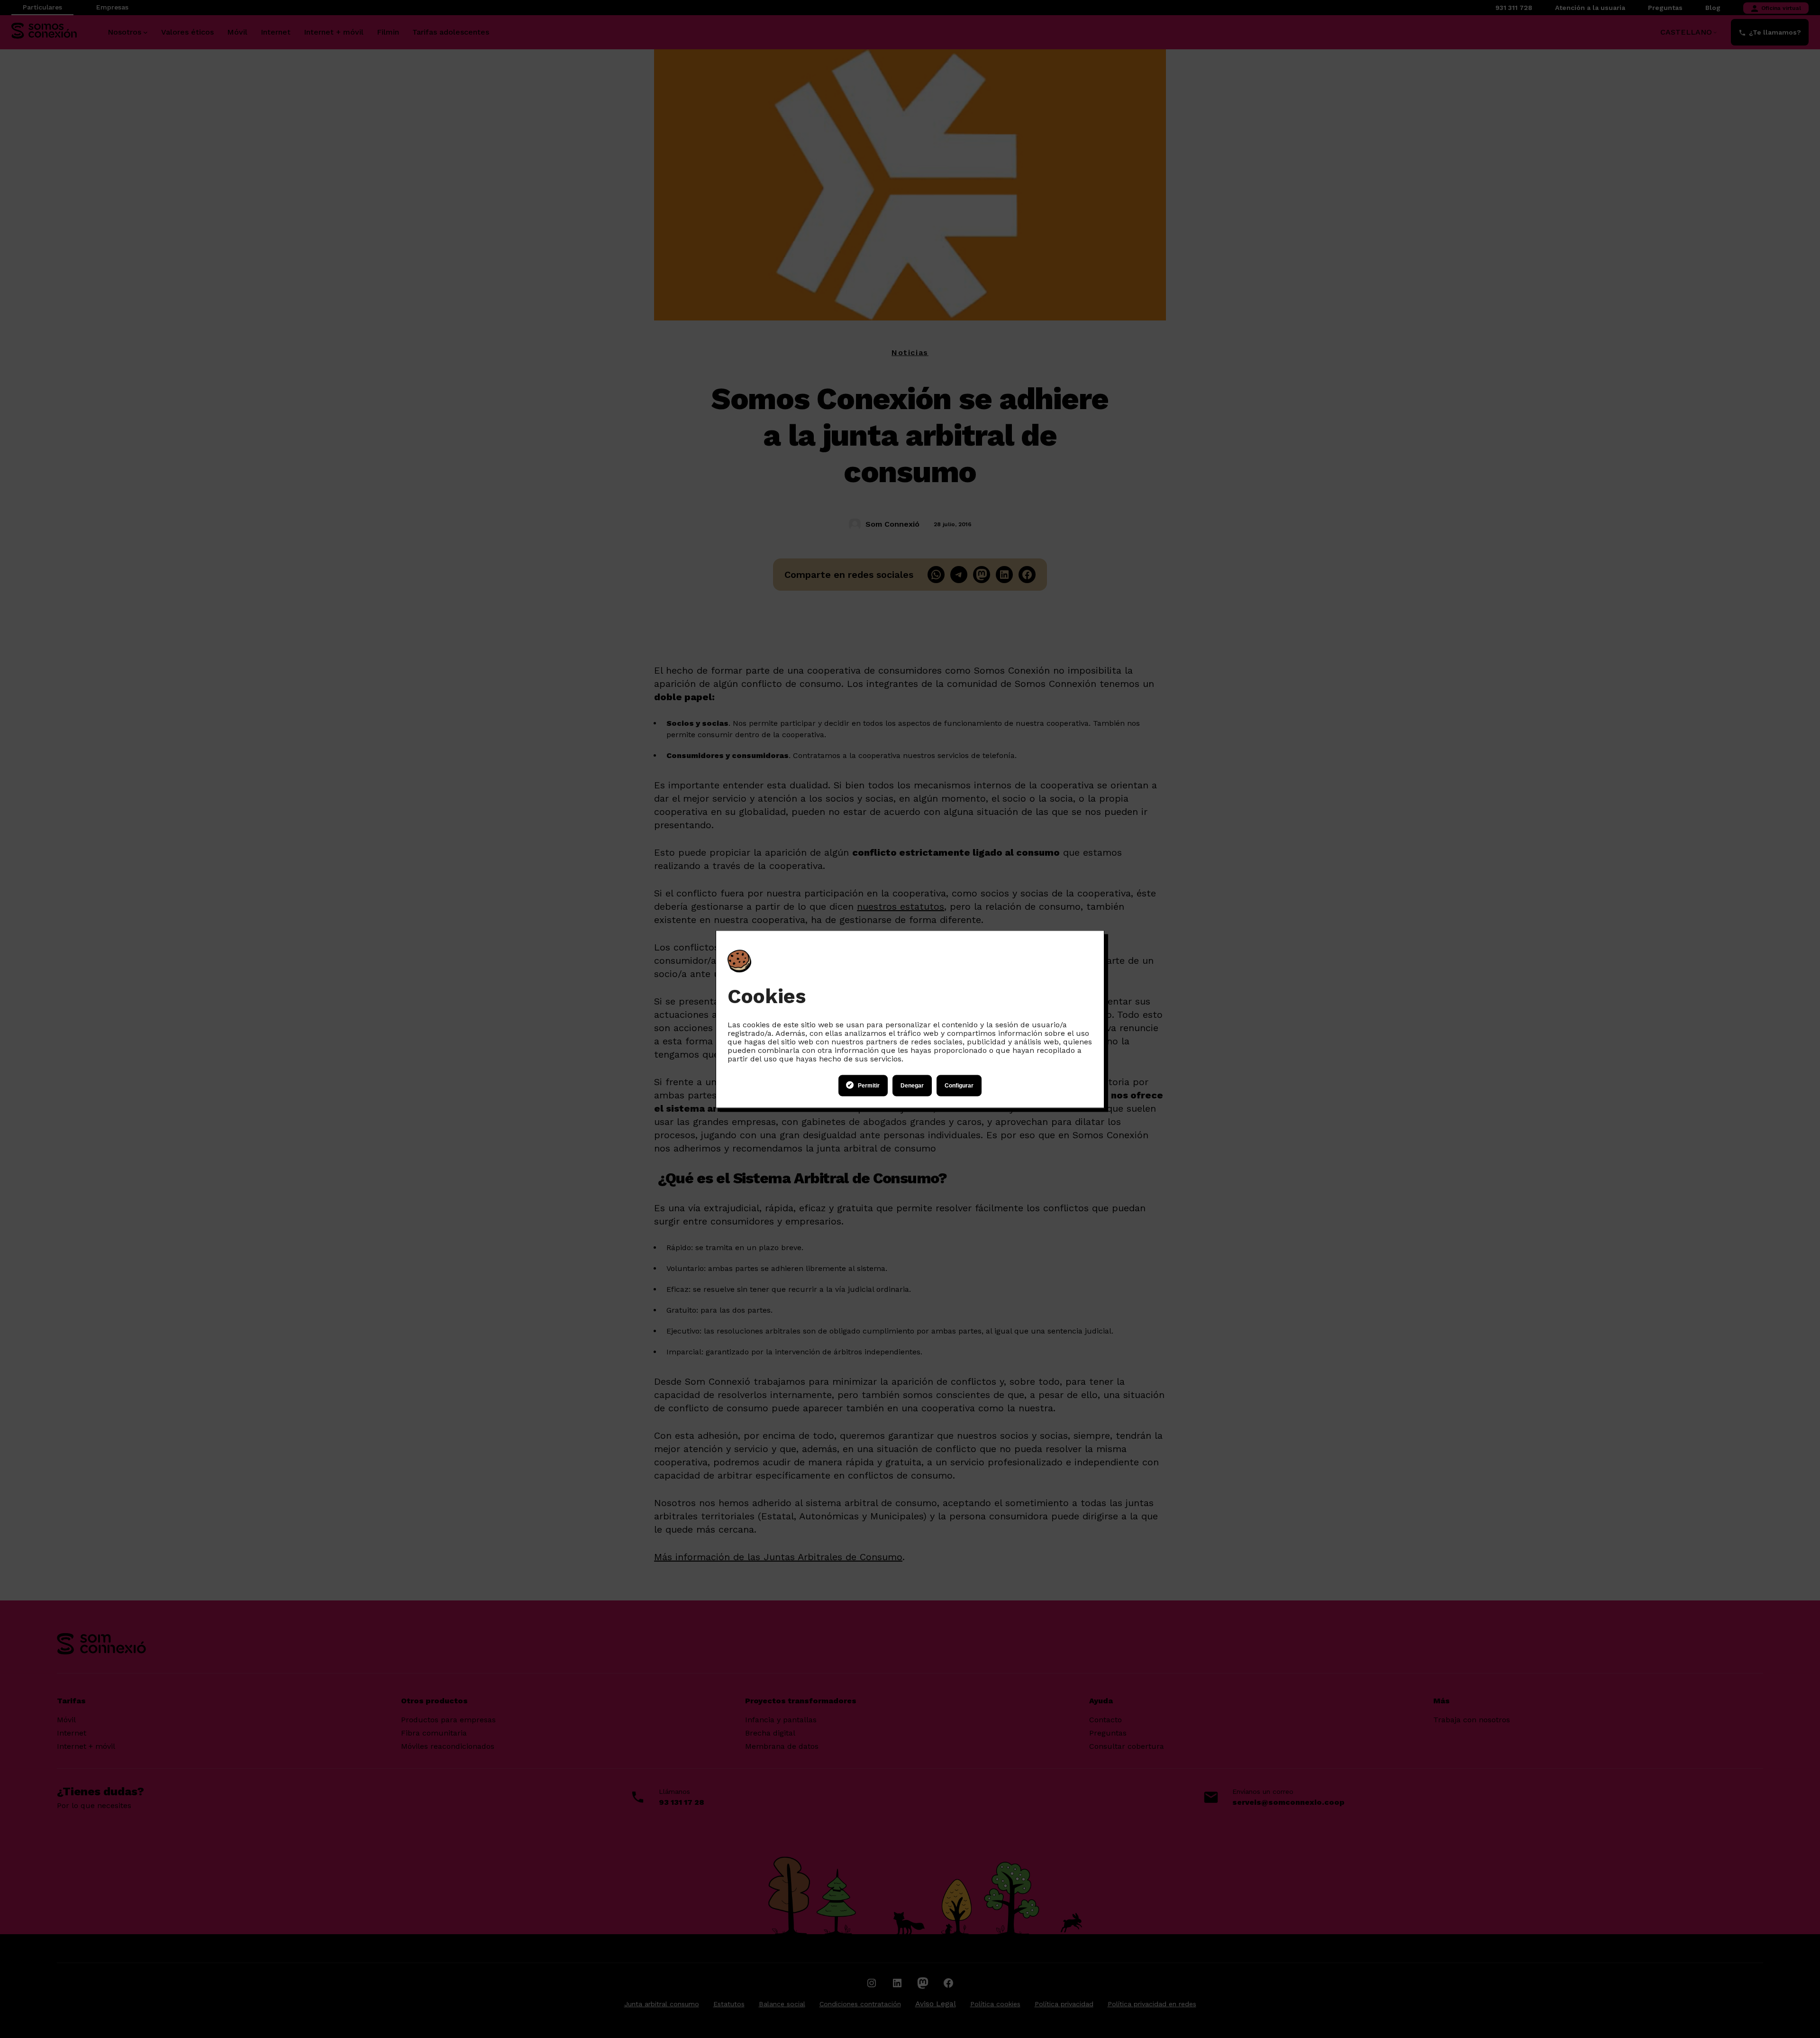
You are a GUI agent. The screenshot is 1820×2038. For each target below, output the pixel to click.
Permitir (869, 1086)
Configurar (959, 1086)
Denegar (912, 1086)
